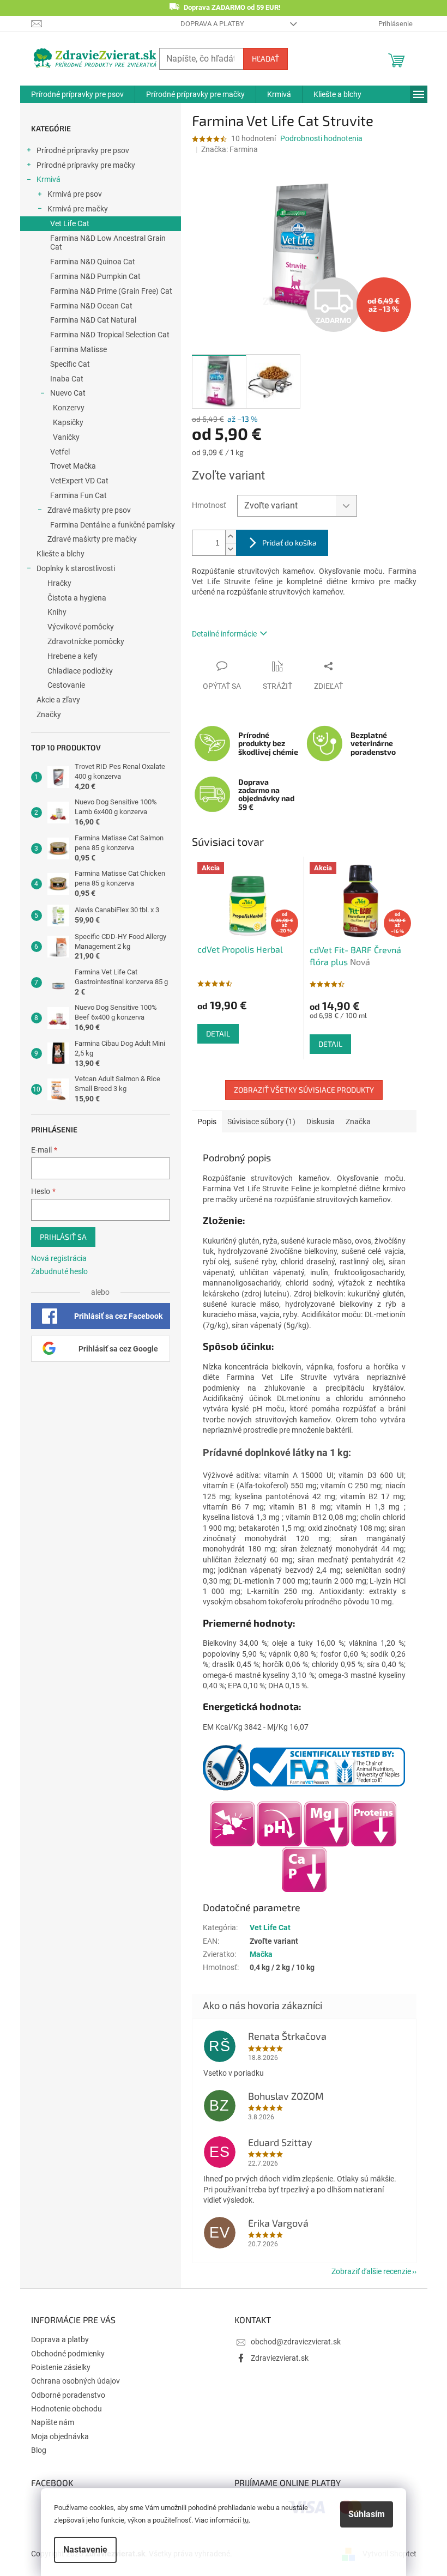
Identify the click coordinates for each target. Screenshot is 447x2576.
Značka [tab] (358, 1122)
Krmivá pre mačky (78, 209)
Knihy (57, 612)
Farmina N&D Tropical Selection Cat (110, 335)
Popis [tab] (207, 1122)
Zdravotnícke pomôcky (86, 641)
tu (246, 2520)
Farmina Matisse (78, 349)
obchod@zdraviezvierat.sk (296, 2342)
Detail (218, 1034)
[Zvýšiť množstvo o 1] (231, 537)
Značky (49, 714)
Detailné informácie (224, 634)
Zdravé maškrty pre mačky (92, 539)
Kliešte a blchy (61, 554)
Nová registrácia (59, 1258)
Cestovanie (66, 685)
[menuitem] (77, 94)
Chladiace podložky (80, 671)
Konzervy (69, 408)
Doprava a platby (212, 24)
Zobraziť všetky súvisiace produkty (304, 1090)
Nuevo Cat (68, 393)
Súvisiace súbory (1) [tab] (261, 1122)
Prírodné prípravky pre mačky (86, 165)
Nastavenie (85, 2550)
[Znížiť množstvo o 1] (231, 549)
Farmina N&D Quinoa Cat (93, 262)
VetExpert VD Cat (79, 481)
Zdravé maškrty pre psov (89, 510)
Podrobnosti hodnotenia (321, 138)
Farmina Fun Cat (78, 495)
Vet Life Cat (70, 223)
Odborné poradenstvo (68, 2395)
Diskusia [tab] (321, 1122)
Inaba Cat (67, 379)
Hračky (59, 583)
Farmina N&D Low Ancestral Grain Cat (108, 243)
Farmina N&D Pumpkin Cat (95, 276)
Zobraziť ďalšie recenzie (371, 2271)
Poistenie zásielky (61, 2367)
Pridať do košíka (289, 543)
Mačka (261, 1954)
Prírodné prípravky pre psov (83, 150)
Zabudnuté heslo (59, 1271)
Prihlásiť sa (63, 1237)
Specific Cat (70, 364)
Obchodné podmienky (68, 2354)
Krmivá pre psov (75, 194)
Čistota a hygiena (77, 598)
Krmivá (49, 179)
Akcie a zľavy (58, 700)
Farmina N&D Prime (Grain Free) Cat (111, 291)
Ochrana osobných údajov (75, 2381)
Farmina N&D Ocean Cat (91, 306)
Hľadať (265, 59)
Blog (39, 2450)
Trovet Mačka (73, 466)
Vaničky (66, 437)
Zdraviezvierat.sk (280, 2358)
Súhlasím (367, 2514)
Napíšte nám (53, 2422)
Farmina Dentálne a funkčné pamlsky (113, 525)
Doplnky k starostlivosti (76, 568)
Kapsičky (68, 422)
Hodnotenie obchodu (67, 2409)
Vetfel (60, 452)
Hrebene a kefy (73, 656)
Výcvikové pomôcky (81, 627)
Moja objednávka (60, 2436)
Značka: (229, 149)
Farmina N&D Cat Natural (93, 320)
